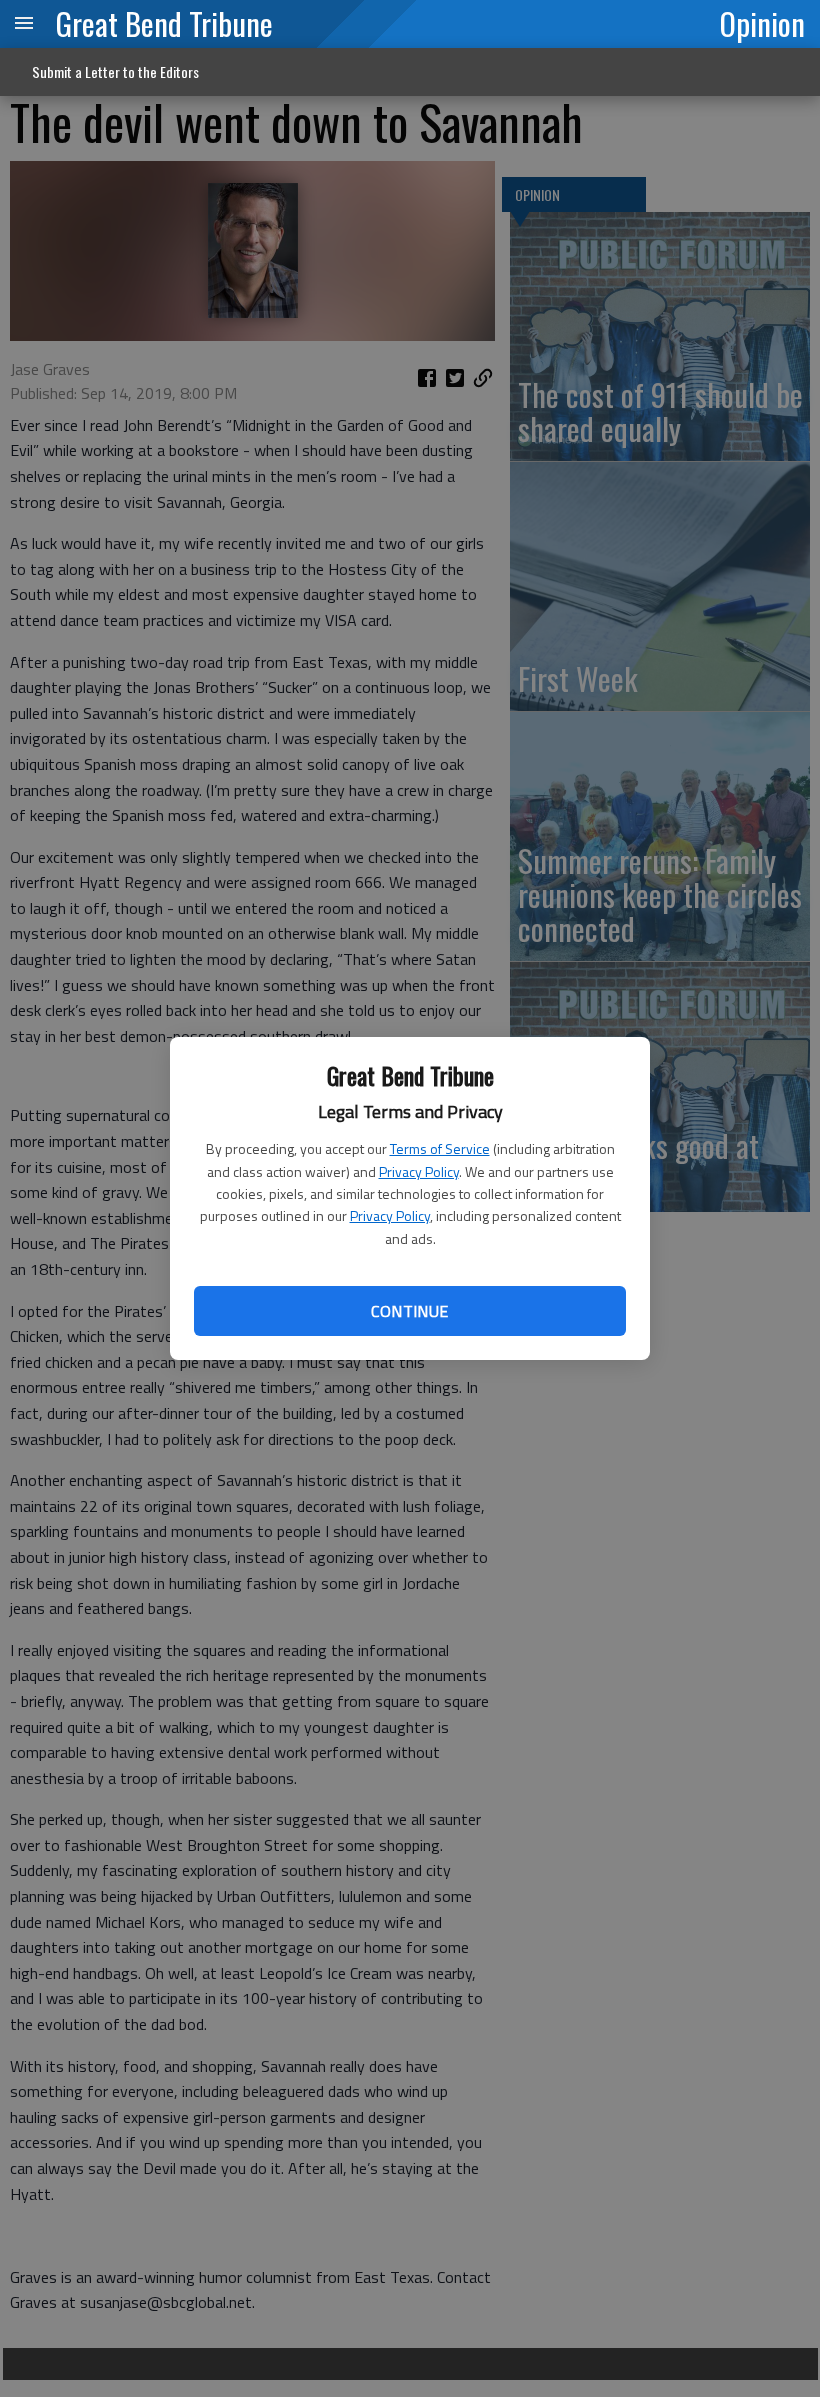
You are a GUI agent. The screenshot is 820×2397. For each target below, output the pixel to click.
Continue (409, 1311)
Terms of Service (440, 1148)
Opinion (762, 23)
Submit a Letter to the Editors (115, 71)
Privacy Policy (419, 1171)
